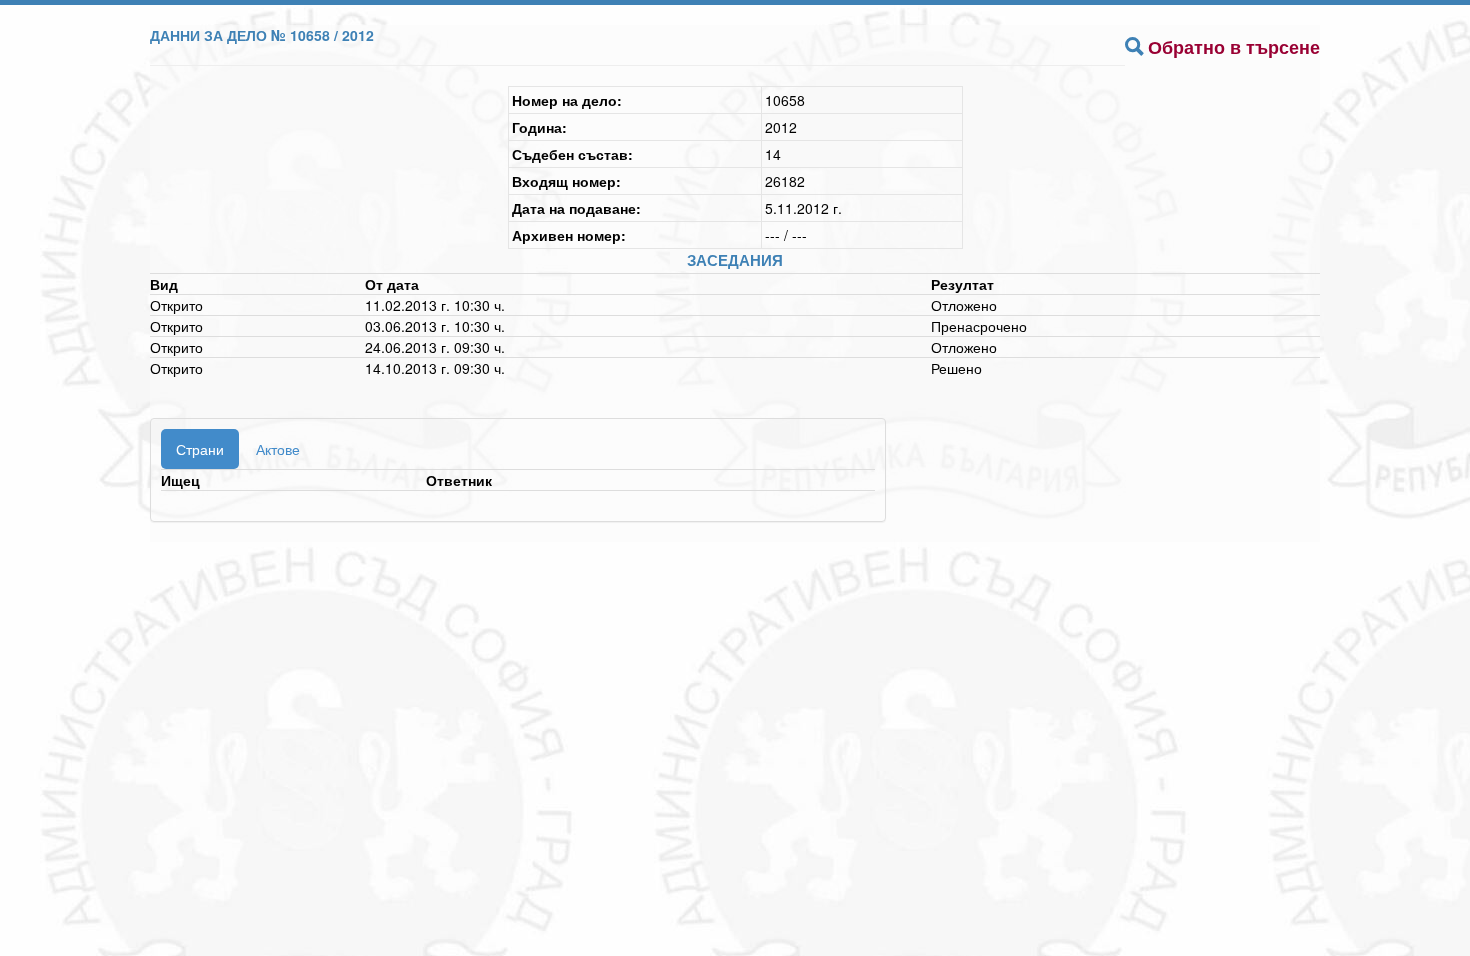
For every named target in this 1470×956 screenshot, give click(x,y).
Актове (278, 449)
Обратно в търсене (1234, 47)
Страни (200, 449)
